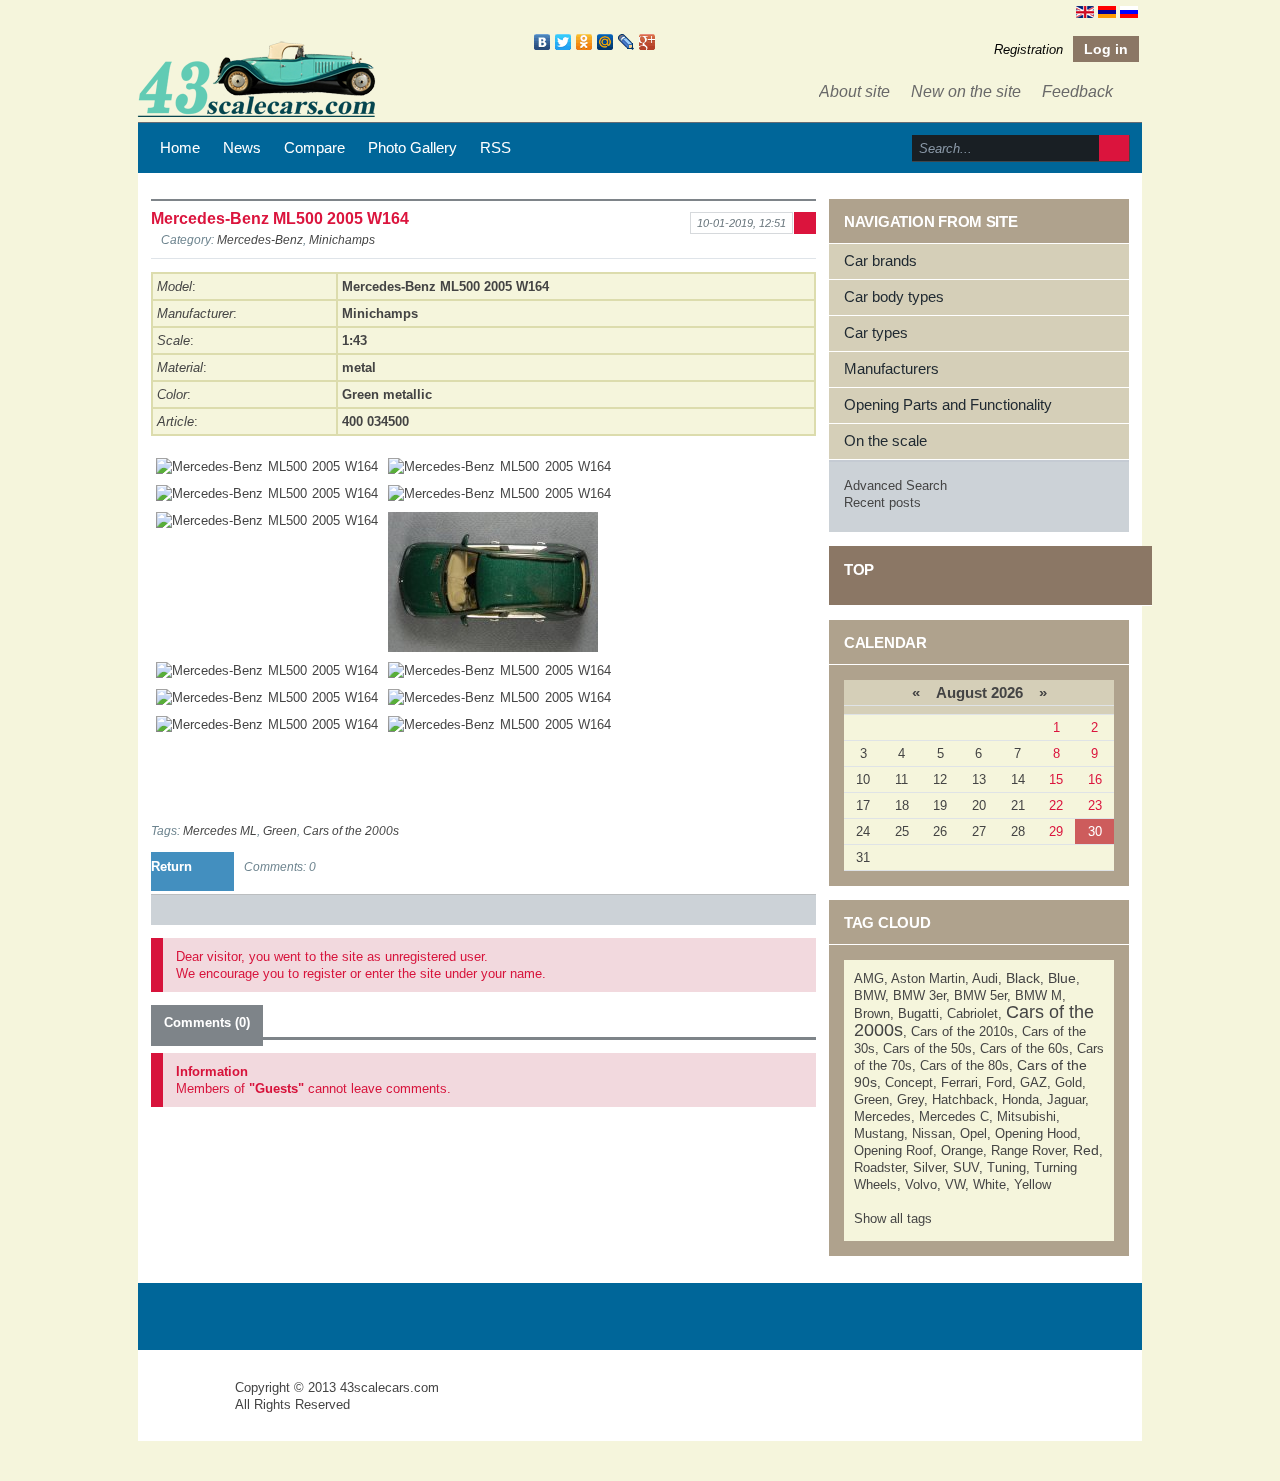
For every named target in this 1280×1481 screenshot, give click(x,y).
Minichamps (342, 239)
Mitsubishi (1026, 1116)
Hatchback (963, 1099)
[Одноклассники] (584, 42)
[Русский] (1129, 11)
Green (280, 830)
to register (317, 973)
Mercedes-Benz (260, 239)
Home (180, 147)
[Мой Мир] (605, 42)
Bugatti (918, 1013)
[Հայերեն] (1107, 11)
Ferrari (959, 1082)
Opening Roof (893, 1150)
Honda (1020, 1099)
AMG (869, 978)
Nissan (932, 1133)
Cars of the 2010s (962, 1031)
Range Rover (1028, 1150)
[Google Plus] (647, 42)
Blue (1062, 978)
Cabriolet (972, 1013)
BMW (869, 995)
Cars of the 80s (964, 1065)
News (242, 147)
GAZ (1033, 1082)
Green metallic (387, 394)
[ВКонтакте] (542, 42)
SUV (966, 1167)
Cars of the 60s (1024, 1048)
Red (1086, 1150)
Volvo (921, 1184)
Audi (985, 978)
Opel (973, 1133)
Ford (999, 1082)
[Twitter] (563, 42)
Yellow (1032, 1184)
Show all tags (893, 1218)
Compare (314, 147)
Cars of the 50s (927, 1048)
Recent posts (882, 502)
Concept (909, 1082)
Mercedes (882, 1116)
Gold (1068, 1082)
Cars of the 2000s (351, 830)
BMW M (1038, 995)
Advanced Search (895, 485)
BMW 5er (980, 995)
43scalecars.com (389, 1387)
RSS (495, 147)
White (989, 1184)
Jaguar (1066, 1099)
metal (359, 367)
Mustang (879, 1133)
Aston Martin (928, 978)
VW (955, 1184)
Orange (962, 1150)
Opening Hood (1036, 1133)
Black (1023, 978)
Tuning (1006, 1167)
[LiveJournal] (626, 42)
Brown (872, 1013)
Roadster (879, 1167)
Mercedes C (954, 1116)
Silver (929, 1167)
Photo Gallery (412, 147)
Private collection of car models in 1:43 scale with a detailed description (188, 1405)
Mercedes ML (220, 830)
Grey (910, 1099)
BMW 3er (919, 995)
